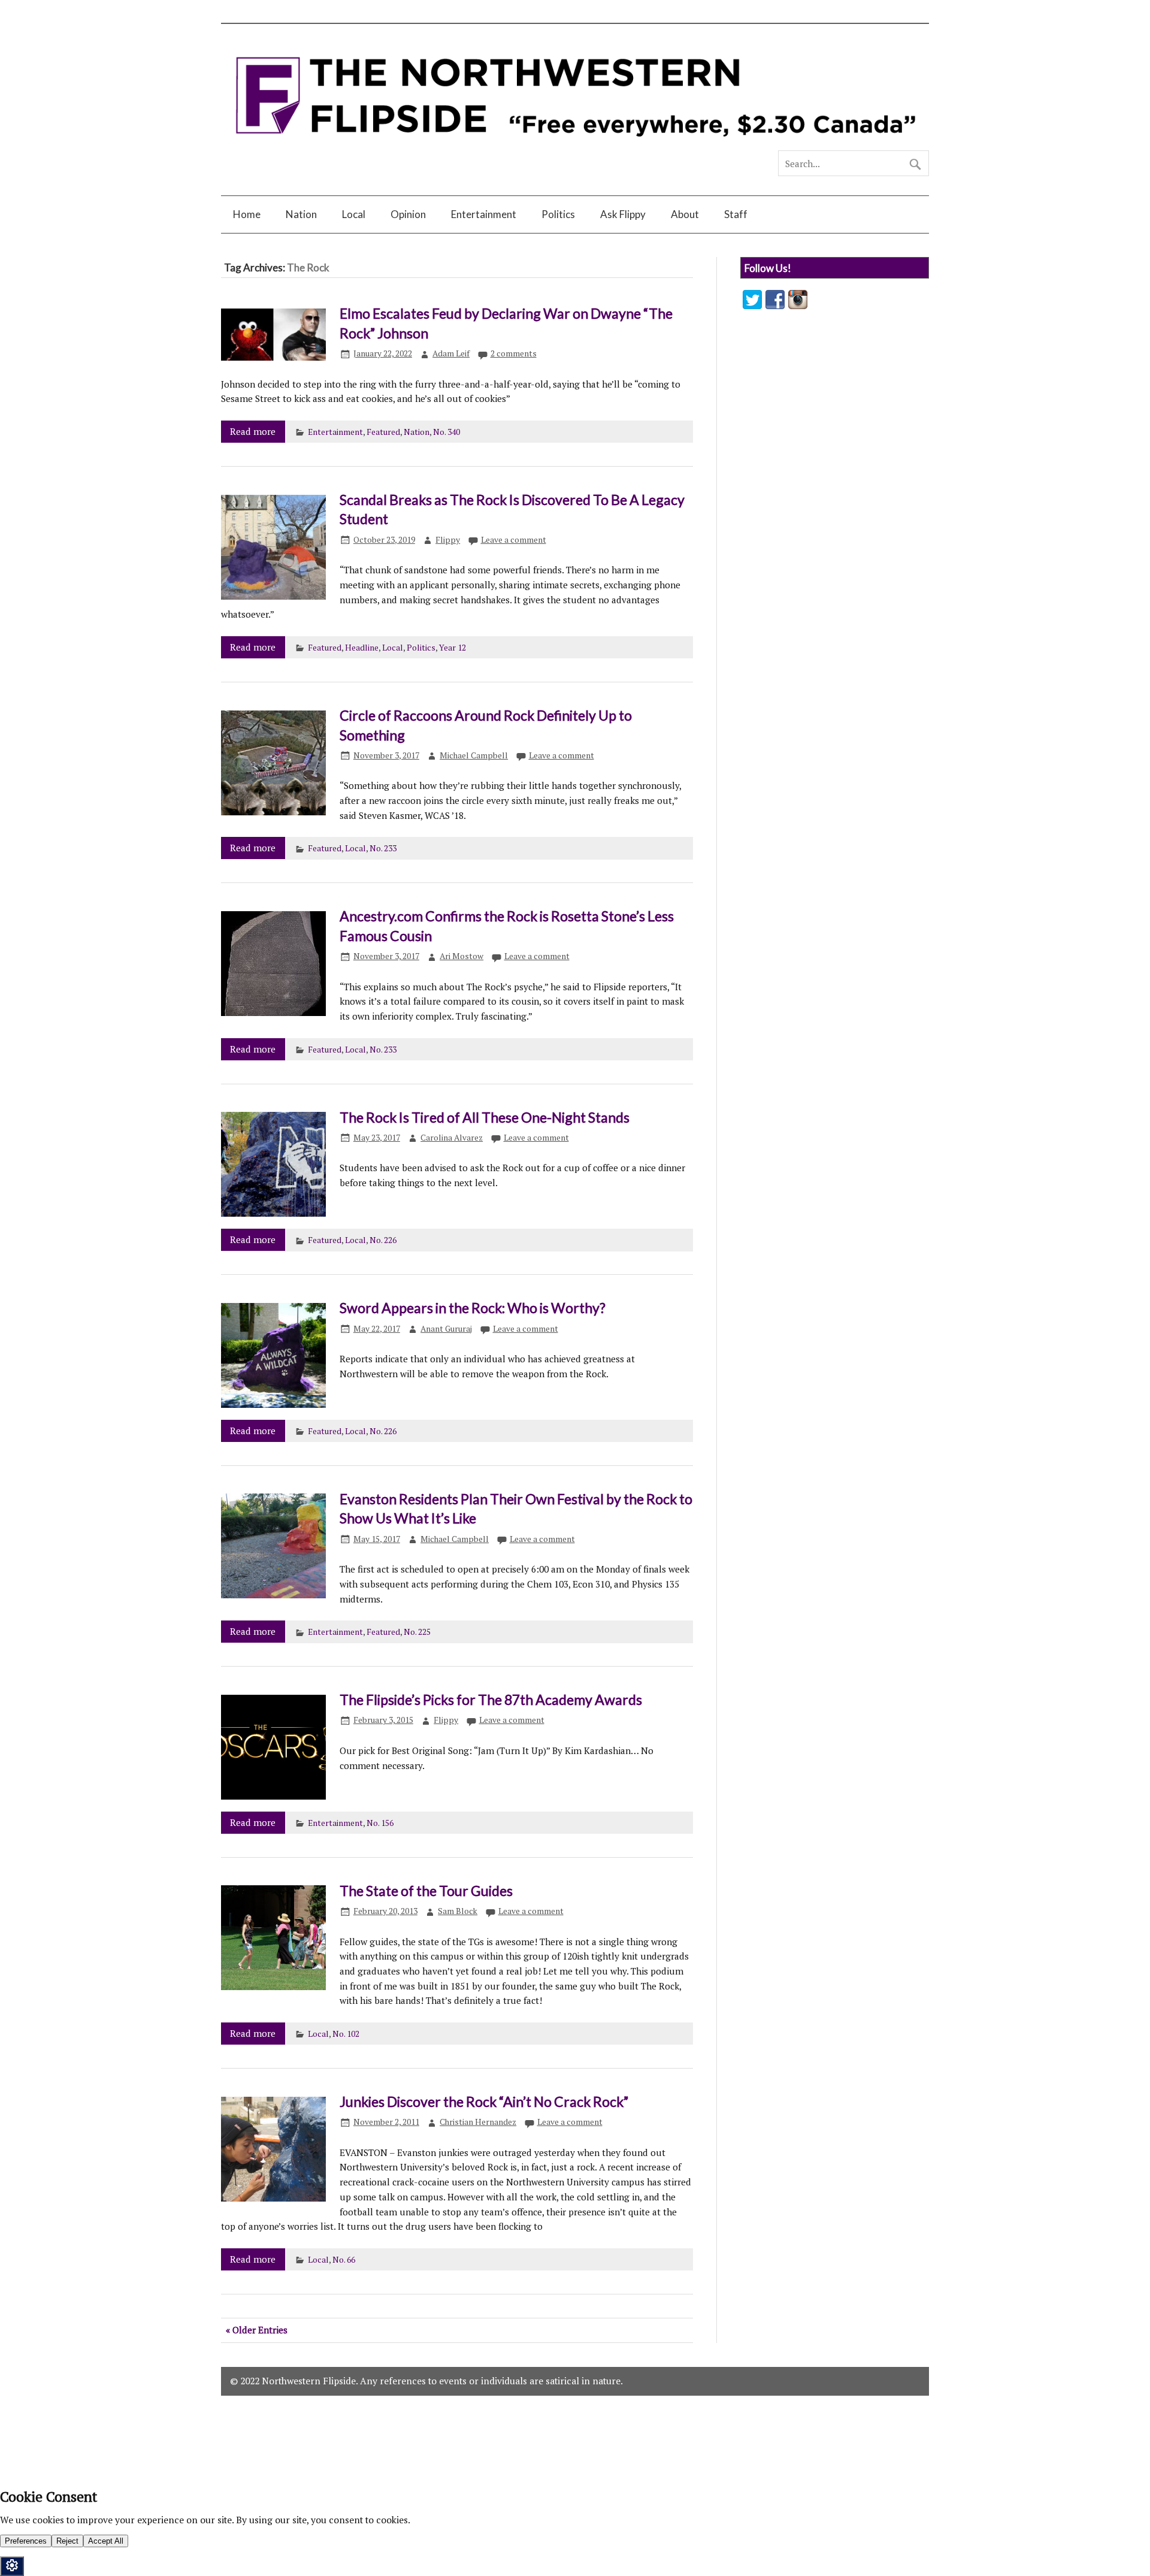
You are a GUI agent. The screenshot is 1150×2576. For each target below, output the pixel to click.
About (685, 214)
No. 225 (417, 1632)
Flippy (448, 540)
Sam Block (458, 1911)
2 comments (514, 353)
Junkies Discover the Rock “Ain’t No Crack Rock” (484, 2102)
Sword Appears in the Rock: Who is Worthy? (473, 1308)
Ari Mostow (461, 956)
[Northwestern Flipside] (575, 145)
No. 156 (380, 1823)
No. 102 (346, 2034)
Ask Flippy (623, 214)
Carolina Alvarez (452, 1138)
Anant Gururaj (446, 1329)
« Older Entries (257, 2330)
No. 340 (447, 432)
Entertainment (484, 214)
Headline (362, 648)
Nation (301, 214)
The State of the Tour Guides (426, 1891)
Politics (558, 214)
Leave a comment (514, 540)
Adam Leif (451, 353)
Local (354, 214)
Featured (383, 432)
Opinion (408, 214)
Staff (736, 214)
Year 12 (453, 648)
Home (247, 214)
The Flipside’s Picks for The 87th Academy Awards (491, 1700)
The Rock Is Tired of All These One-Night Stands (485, 1117)
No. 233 (383, 848)
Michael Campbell (474, 755)
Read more (253, 431)
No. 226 (383, 1240)
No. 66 (344, 2260)
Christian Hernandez (478, 2122)
